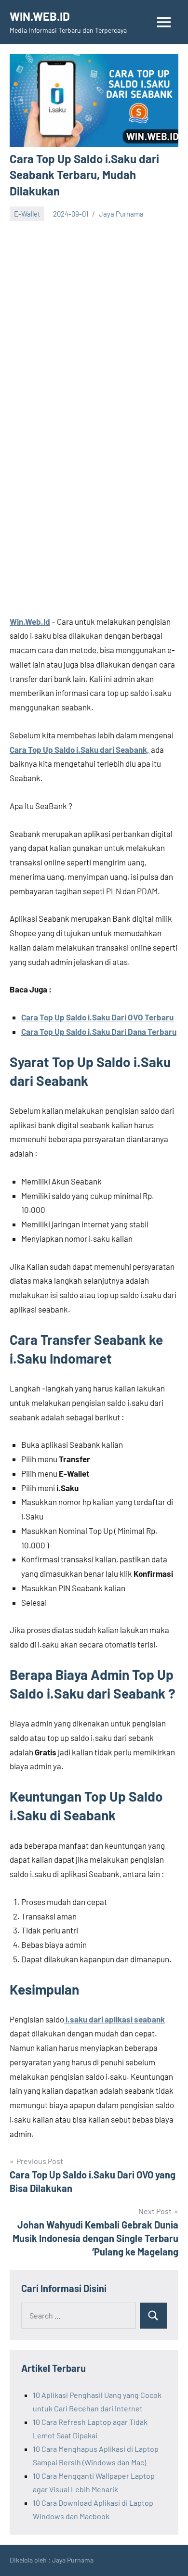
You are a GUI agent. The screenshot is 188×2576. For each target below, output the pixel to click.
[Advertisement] (94, 320)
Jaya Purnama (121, 214)
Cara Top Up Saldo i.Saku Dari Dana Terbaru (99, 1031)
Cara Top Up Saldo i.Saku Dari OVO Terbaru (97, 1017)
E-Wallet (27, 214)
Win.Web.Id (30, 621)
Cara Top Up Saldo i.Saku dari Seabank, (80, 749)
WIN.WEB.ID (40, 16)
